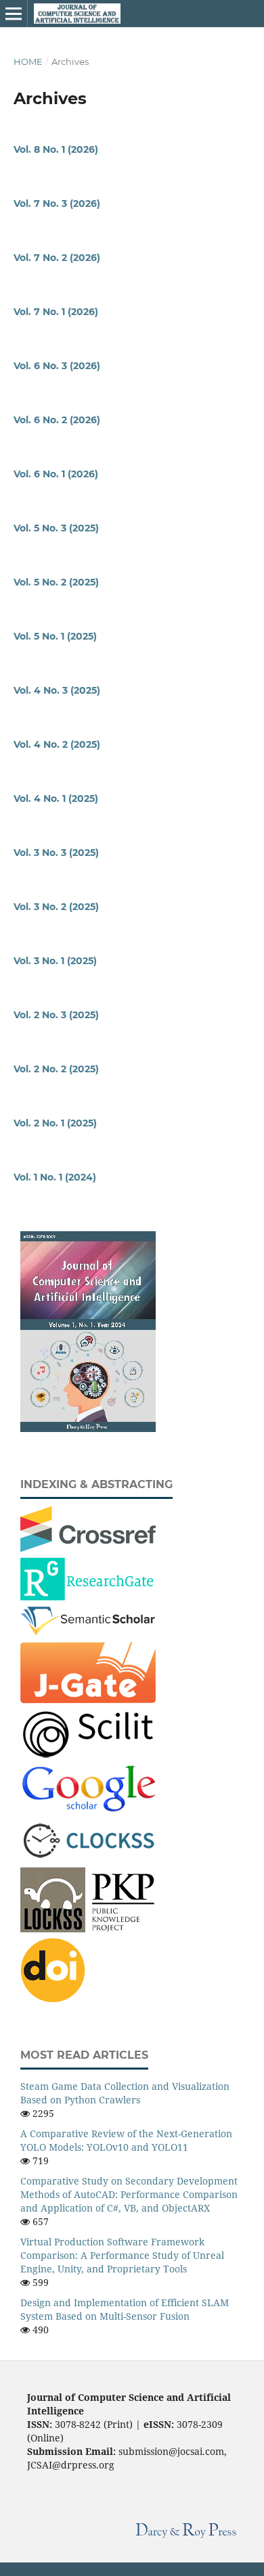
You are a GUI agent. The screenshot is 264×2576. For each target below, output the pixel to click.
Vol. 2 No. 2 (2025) (56, 1069)
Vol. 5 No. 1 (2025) (55, 636)
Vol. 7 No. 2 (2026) (57, 258)
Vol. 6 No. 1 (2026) (56, 474)
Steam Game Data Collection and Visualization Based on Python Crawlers (125, 2093)
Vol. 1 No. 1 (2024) (55, 1177)
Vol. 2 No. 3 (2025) (56, 1015)
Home (28, 62)
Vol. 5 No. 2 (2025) (56, 582)
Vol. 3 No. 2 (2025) (56, 907)
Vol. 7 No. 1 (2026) (56, 312)
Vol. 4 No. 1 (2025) (56, 798)
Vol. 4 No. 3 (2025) (57, 690)
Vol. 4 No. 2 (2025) (57, 744)
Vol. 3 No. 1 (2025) (55, 961)
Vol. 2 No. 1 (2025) (55, 1123)
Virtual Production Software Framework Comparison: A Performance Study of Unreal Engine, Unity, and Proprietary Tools (122, 2255)
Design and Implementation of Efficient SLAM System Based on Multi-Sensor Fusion (125, 2309)
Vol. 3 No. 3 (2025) (56, 853)
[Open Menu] (14, 14)
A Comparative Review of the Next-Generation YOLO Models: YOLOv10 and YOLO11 (126, 2140)
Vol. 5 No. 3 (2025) (56, 528)
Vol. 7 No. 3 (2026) (57, 204)
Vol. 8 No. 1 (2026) (56, 149)
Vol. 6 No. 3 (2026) (57, 366)
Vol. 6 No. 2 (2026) (57, 420)
